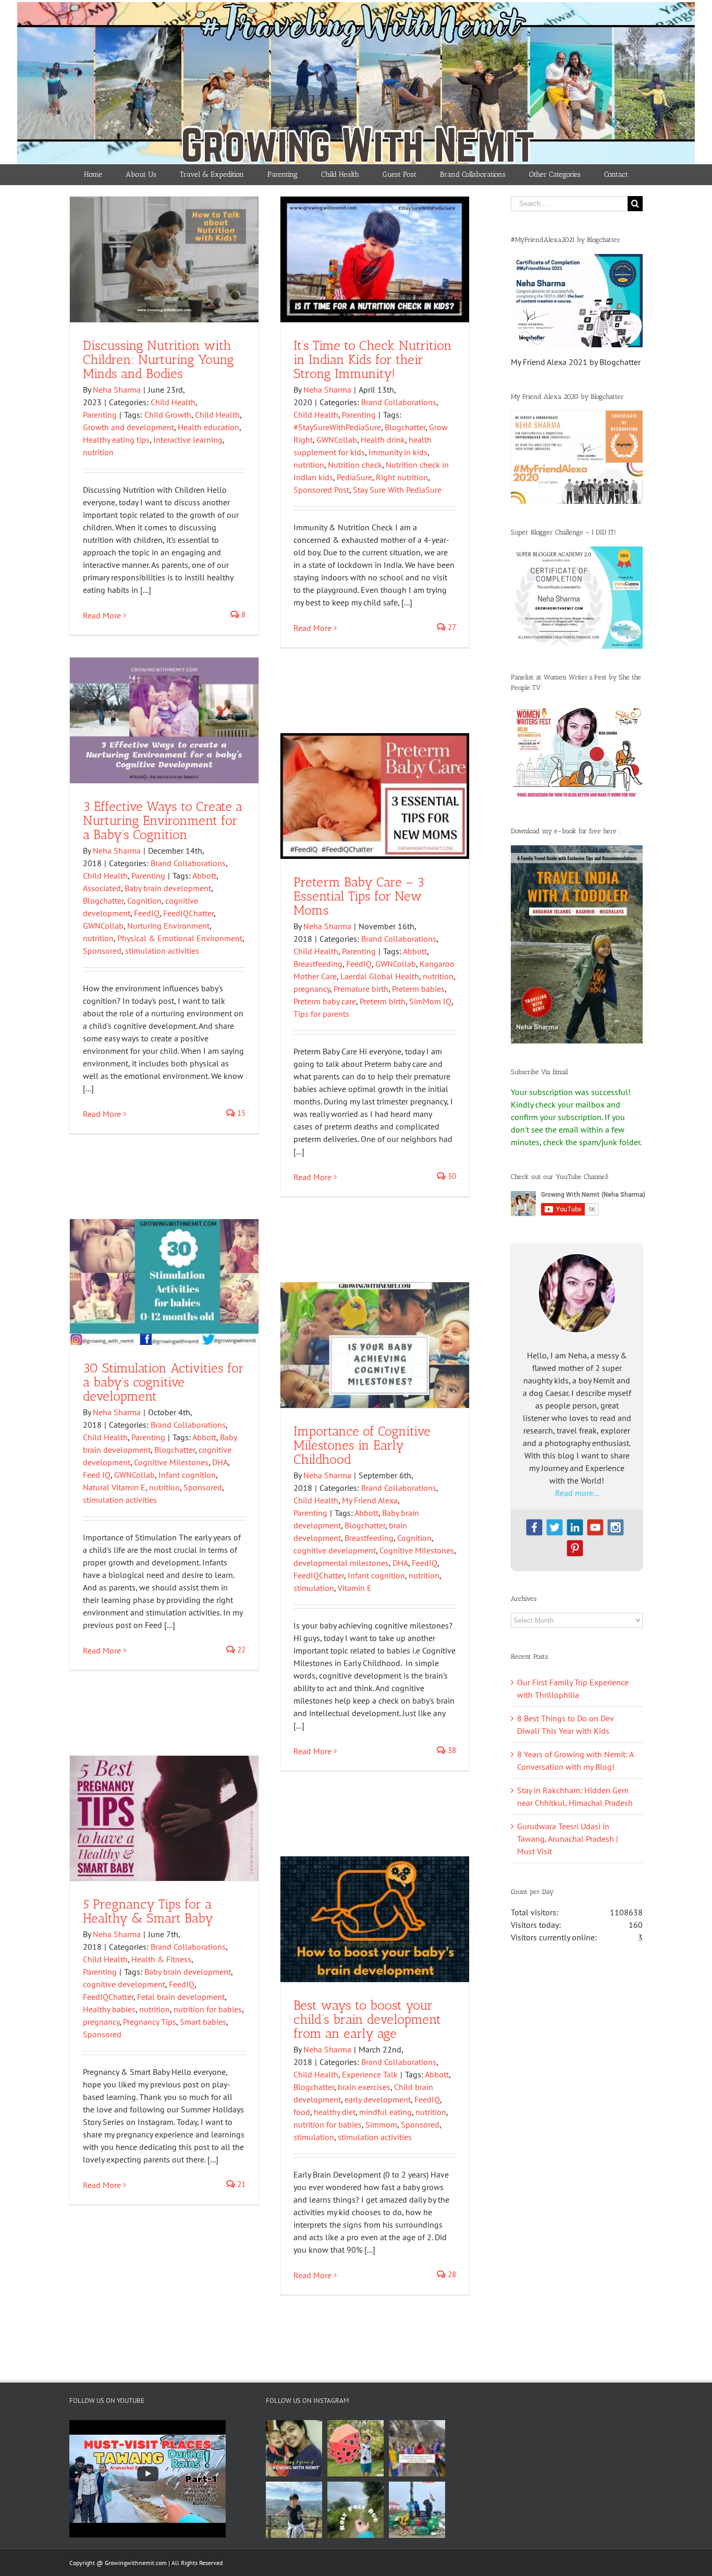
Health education (208, 427)
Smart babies (203, 2022)
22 (240, 1650)
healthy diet (335, 2112)
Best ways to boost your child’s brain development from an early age (367, 2019)
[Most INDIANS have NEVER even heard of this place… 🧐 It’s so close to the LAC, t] (417, 2448)
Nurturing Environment (168, 926)
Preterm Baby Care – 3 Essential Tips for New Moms (359, 896)
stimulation (314, 1588)
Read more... (577, 1493)
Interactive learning (188, 440)
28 (451, 2274)
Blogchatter (405, 427)
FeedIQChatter (188, 913)
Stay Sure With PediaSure (397, 490)
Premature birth (361, 989)
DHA (220, 1462)
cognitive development (335, 1550)
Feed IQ (97, 1475)
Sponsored (102, 951)
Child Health (173, 402)
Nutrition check (355, 465)
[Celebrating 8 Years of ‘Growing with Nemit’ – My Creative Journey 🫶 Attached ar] (294, 2448)
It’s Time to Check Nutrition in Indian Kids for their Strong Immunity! (373, 359)
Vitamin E (355, 1588)
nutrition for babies (208, 2009)
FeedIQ (147, 913)
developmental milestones (341, 1563)
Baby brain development (168, 888)
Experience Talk (370, 2074)
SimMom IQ (430, 1001)
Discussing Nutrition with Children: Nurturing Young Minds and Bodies (158, 359)
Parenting (100, 415)
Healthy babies (109, 2009)
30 (451, 1176)
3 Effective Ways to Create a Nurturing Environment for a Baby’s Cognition (163, 820)
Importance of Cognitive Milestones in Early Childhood (362, 1445)
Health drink (383, 440)
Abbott (204, 876)
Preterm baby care (325, 1001)
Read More (102, 615)
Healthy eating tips (116, 440)
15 (240, 1113)
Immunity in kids (398, 452)
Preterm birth (383, 1001)
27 (451, 627)
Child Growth (168, 415)
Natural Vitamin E (114, 1487)
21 (240, 2184)
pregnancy (312, 989)
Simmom (381, 2124)
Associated (102, 888)
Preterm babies (418, 989)
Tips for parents (321, 1014)
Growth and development (128, 427)
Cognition (144, 901)
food (302, 2112)
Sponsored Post (321, 490)
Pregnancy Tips (150, 2022)
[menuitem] (93, 175)
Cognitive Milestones (171, 1462)
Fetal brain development (181, 1997)
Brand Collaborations (399, 402)
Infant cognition (187, 1475)
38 (451, 1750)
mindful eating (385, 2112)
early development (378, 2099)
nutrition (98, 452)
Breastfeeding (318, 964)
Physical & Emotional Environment (180, 938)
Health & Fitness (161, 1959)
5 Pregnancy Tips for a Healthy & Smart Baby (148, 1911)
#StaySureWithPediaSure (337, 427)
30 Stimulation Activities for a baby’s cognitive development (163, 1382)
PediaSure (354, 477)
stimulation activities (162, 951)
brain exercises (364, 2087)
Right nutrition (402, 477)
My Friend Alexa (370, 1500)
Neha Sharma (117, 390)
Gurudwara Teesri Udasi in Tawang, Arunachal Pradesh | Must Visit (568, 1839)
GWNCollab (337, 440)
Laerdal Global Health (380, 976)
